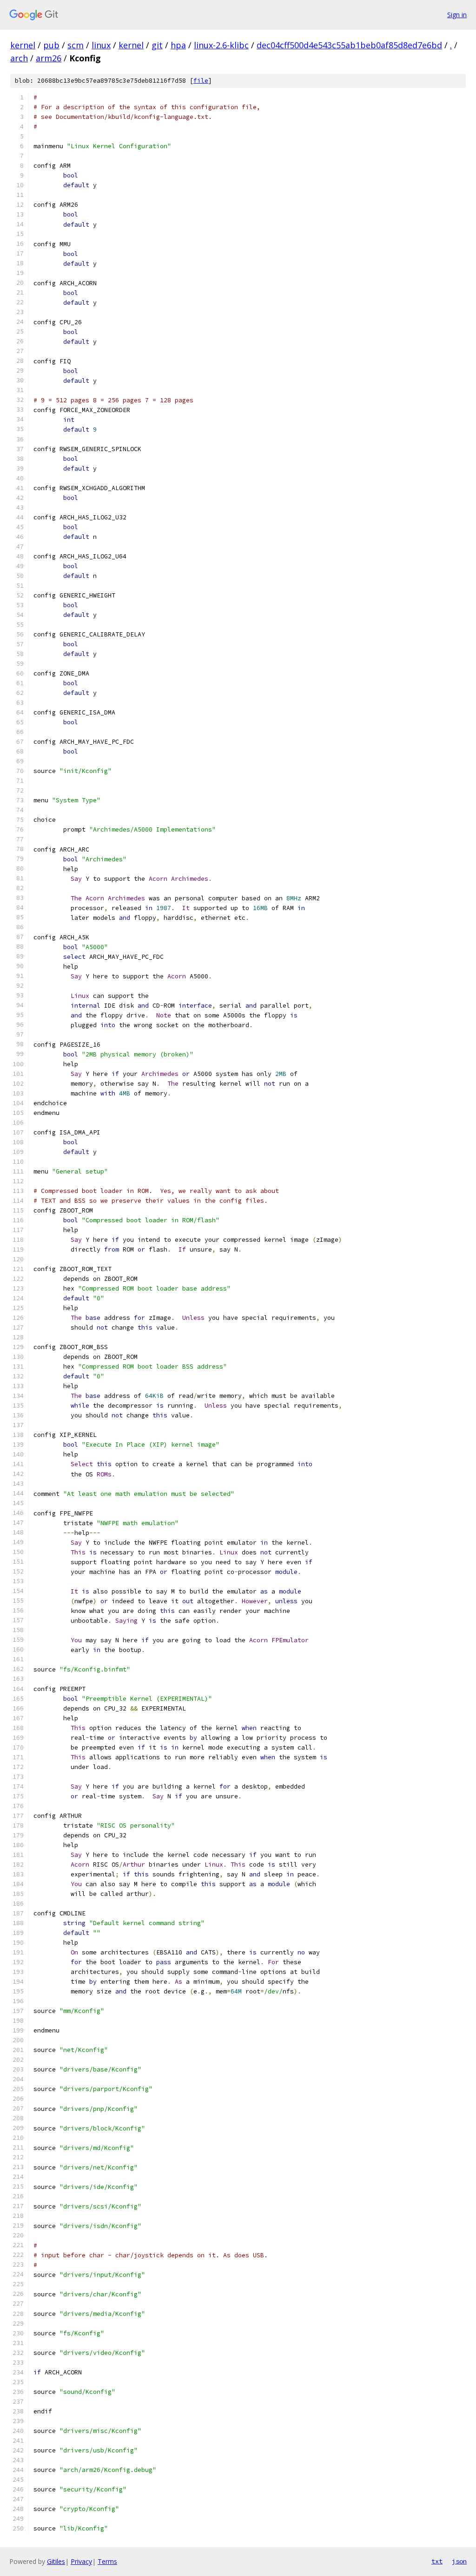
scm (76, 45)
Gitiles (56, 2561)
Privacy (81, 2561)
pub (51, 45)
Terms (107, 2561)
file (201, 81)
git (157, 45)
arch (19, 58)
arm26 (49, 58)
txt (437, 2561)
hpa (178, 45)
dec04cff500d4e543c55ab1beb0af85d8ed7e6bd (349, 45)
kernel (23, 45)
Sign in (457, 15)
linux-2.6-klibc (221, 45)
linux (101, 45)
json (459, 2561)
